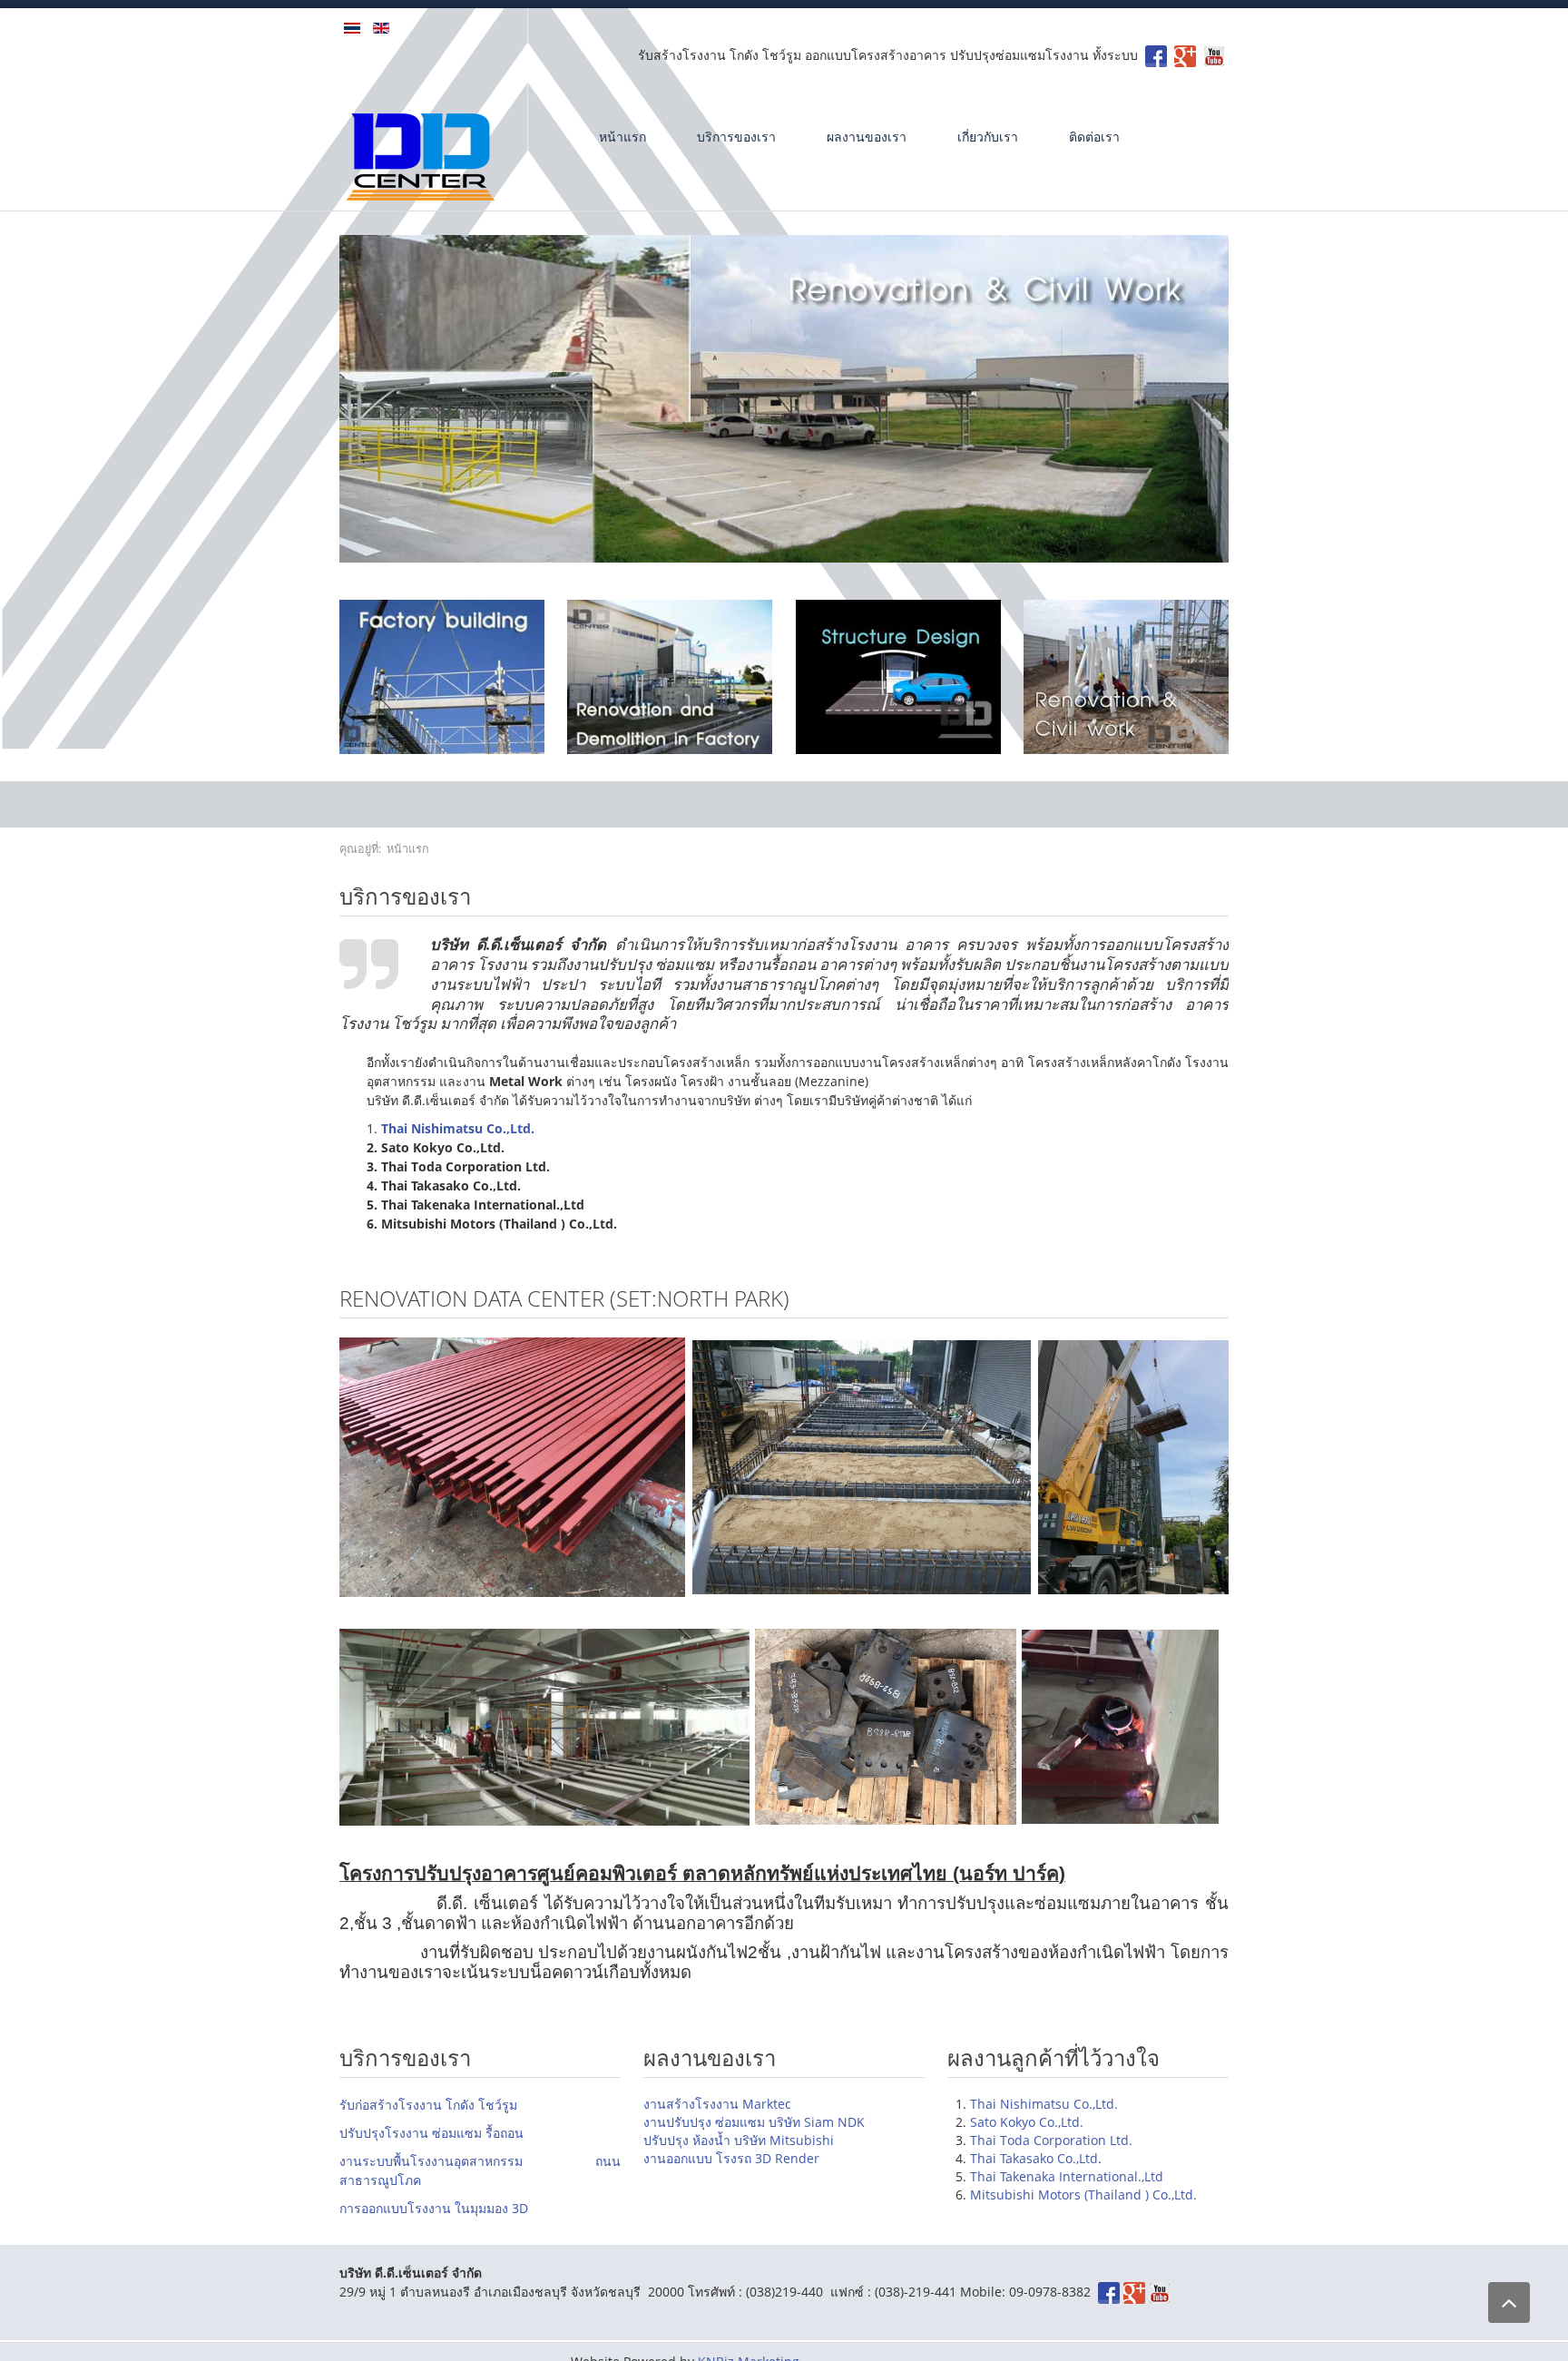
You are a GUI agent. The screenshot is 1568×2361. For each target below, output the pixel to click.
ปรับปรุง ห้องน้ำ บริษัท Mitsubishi (739, 2140)
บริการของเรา (736, 137)
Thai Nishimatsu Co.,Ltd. (1044, 2104)
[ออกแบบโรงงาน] (898, 676)
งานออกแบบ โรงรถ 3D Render (731, 2158)
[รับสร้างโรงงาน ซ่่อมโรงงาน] (1156, 55)
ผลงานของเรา (867, 137)
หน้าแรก (622, 137)
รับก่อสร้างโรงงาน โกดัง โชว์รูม (428, 2105)
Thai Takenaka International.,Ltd (1067, 2176)
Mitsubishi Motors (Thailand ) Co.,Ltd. (1083, 2194)
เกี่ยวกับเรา (988, 137)
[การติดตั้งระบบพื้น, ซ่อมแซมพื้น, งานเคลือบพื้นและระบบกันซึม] (1126, 676)
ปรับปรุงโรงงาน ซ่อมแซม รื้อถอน (431, 2133)
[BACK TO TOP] (1509, 2302)
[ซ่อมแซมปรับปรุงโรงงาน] (670, 676)
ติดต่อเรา (1094, 137)
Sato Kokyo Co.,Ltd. (1027, 2122)
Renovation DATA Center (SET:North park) (564, 1298)
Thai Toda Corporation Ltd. (1051, 2140)
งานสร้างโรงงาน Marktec (717, 2104)
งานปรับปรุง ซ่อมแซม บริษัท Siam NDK (754, 2122)
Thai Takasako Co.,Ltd (1034, 2158)
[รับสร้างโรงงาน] (1185, 55)
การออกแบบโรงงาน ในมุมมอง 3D (434, 2208)
